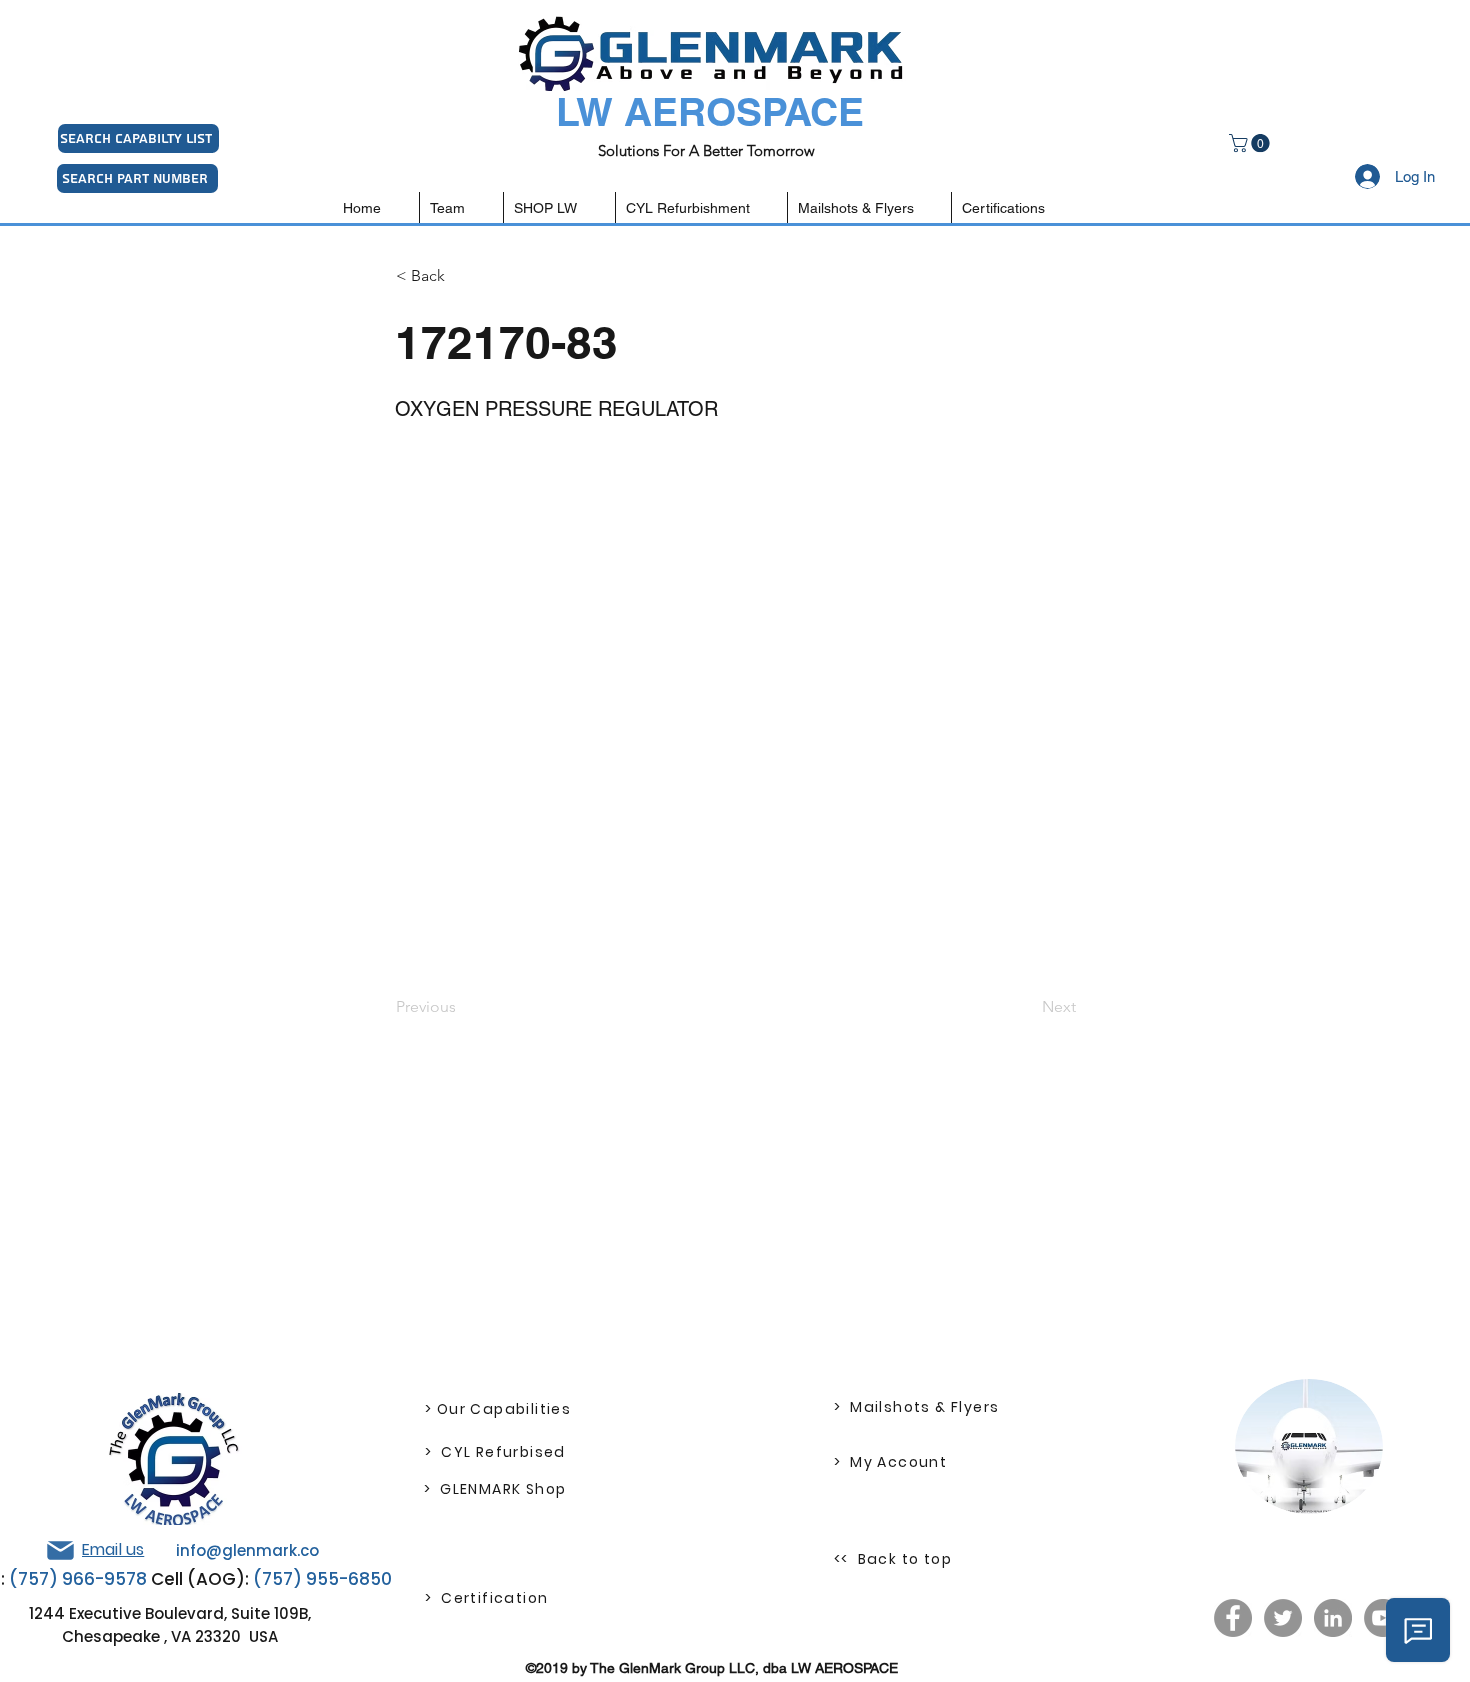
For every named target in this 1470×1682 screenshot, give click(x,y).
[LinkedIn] (1333, 1618)
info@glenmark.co (247, 1550)
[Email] (60, 1550)
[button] (1251, 143)
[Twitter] (1283, 1618)
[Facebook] (1233, 1618)
